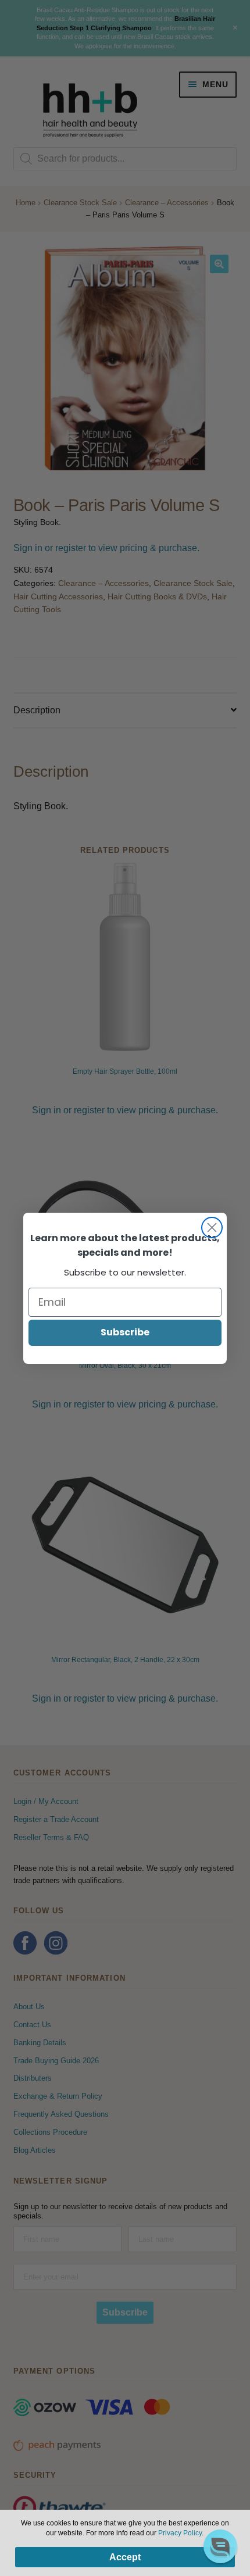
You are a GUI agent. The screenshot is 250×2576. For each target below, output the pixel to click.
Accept (125, 2557)
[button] (220, 2546)
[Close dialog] (212, 1228)
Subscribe (125, 1332)
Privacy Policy (180, 2533)
